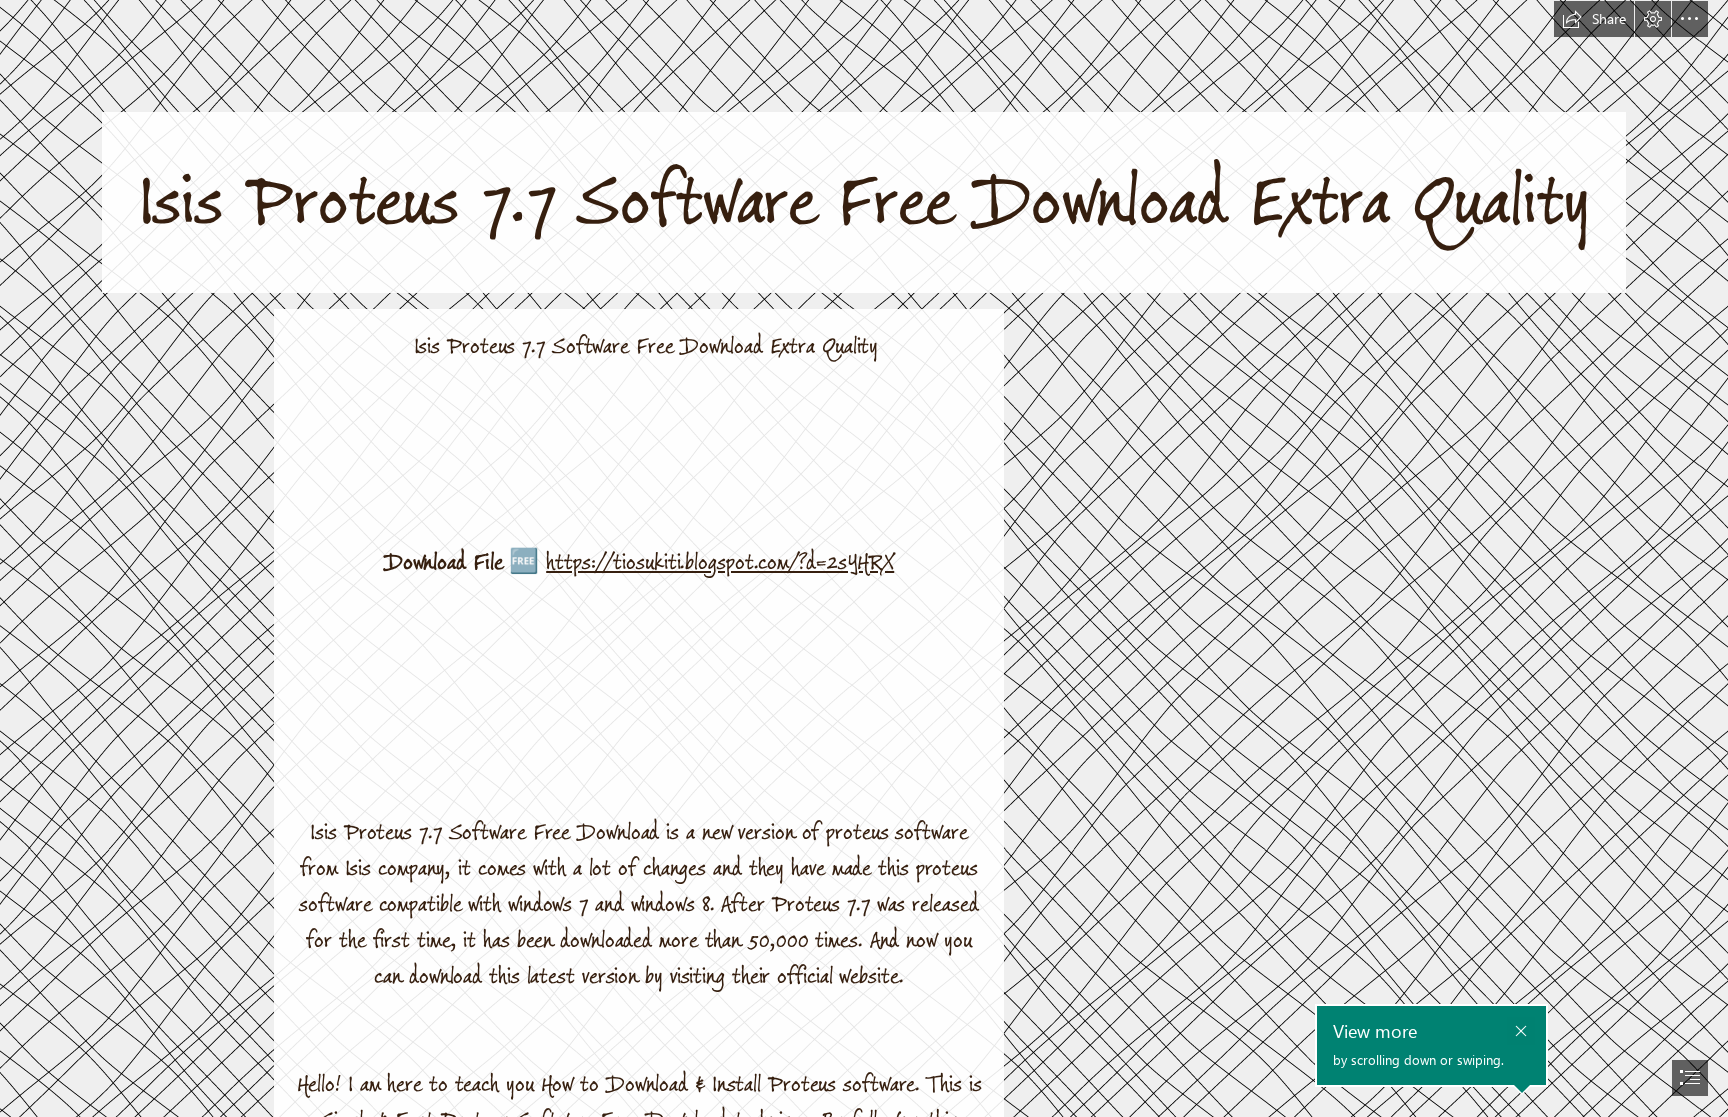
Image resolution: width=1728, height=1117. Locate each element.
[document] (864, 558)
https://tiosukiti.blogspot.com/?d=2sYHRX (720, 562)
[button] (1594, 19)
